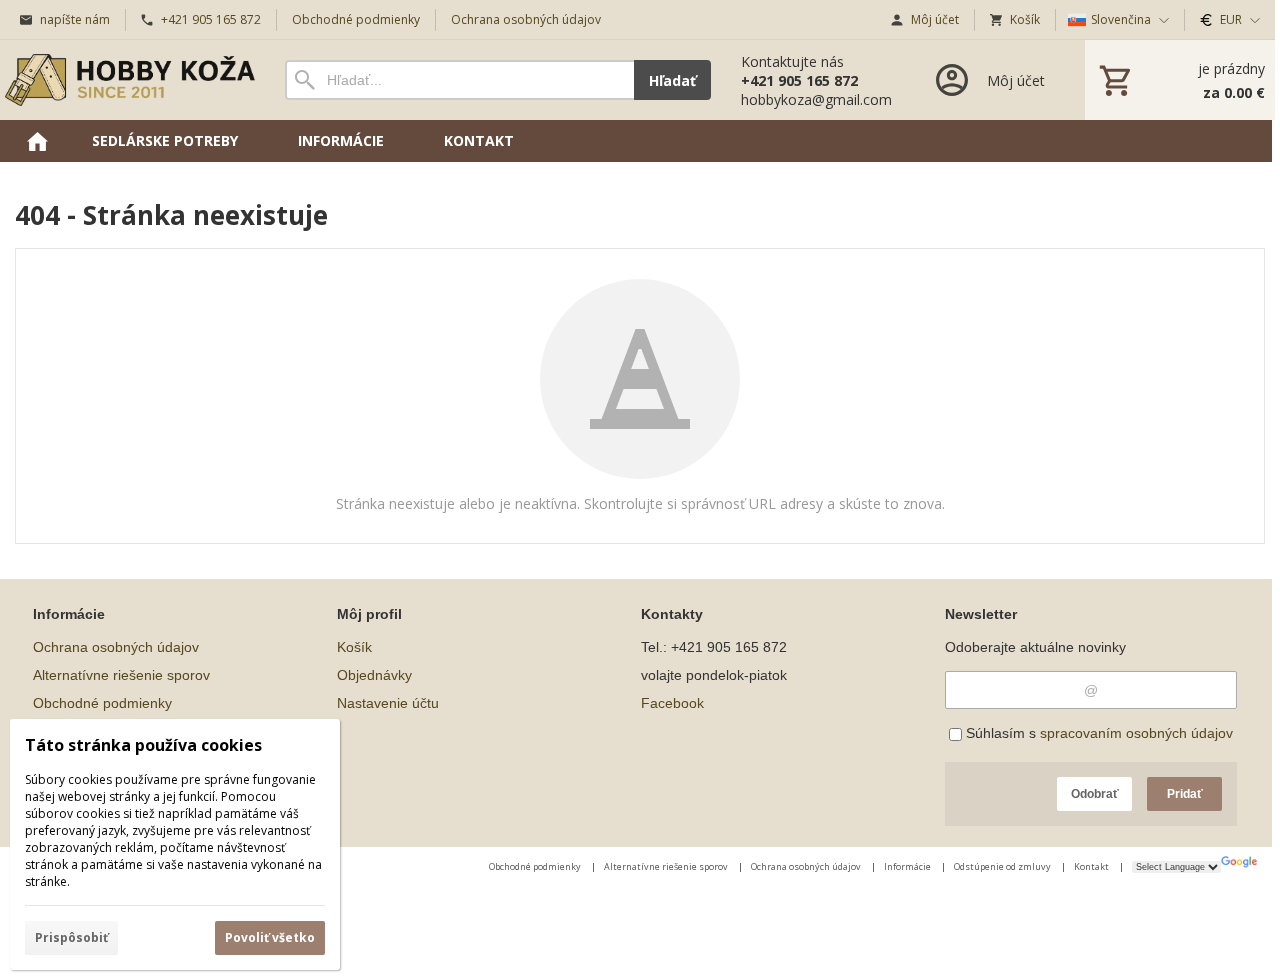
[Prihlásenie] (988, 80)
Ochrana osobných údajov (116, 647)
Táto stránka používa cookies (143, 745)
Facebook (672, 703)
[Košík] (1180, 80)
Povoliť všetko (270, 937)
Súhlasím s (1097, 733)
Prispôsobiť (71, 937)
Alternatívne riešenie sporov (121, 675)
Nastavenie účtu (388, 703)
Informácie (908, 866)
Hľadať (672, 80)
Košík (354, 647)
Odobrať (1095, 794)
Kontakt (1092, 866)
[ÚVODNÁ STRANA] (37, 141)
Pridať (1185, 794)
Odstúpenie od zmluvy (1003, 866)
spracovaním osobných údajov (1136, 733)
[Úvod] (130, 80)
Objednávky (374, 675)
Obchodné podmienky (102, 703)
